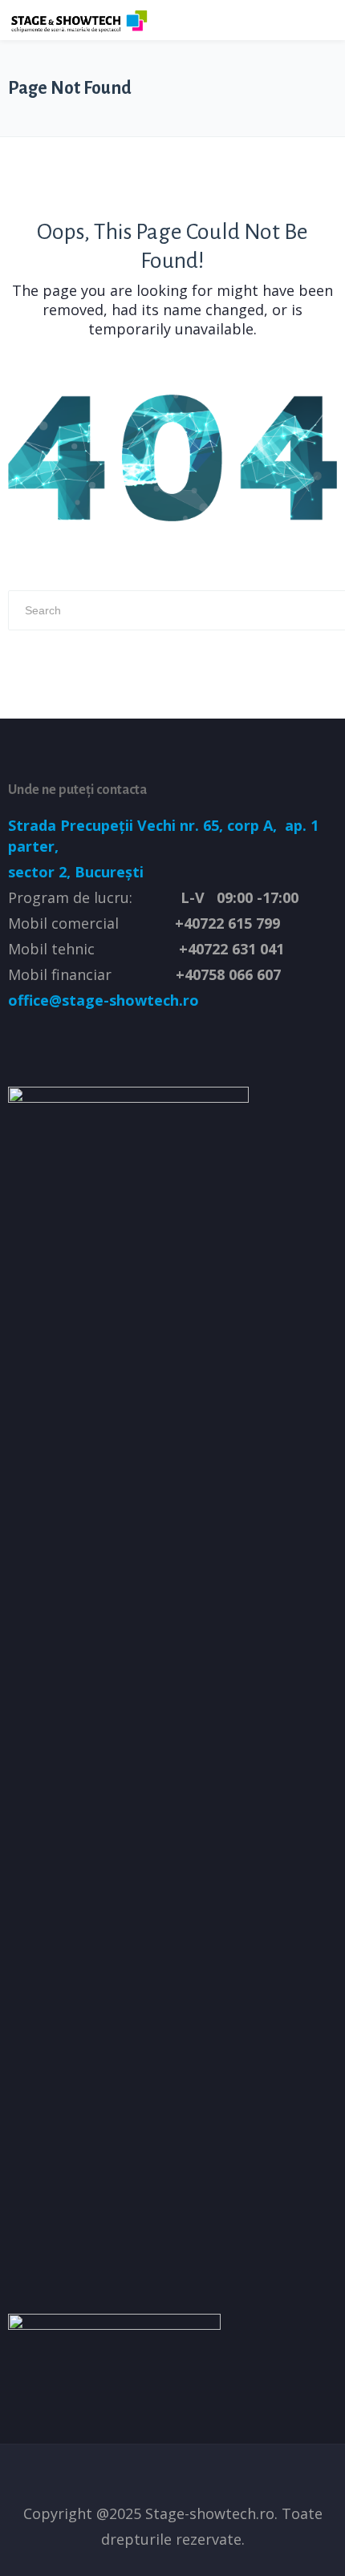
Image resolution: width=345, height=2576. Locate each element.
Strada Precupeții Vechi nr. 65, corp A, (144, 825)
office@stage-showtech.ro (103, 1000)
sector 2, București (76, 872)
